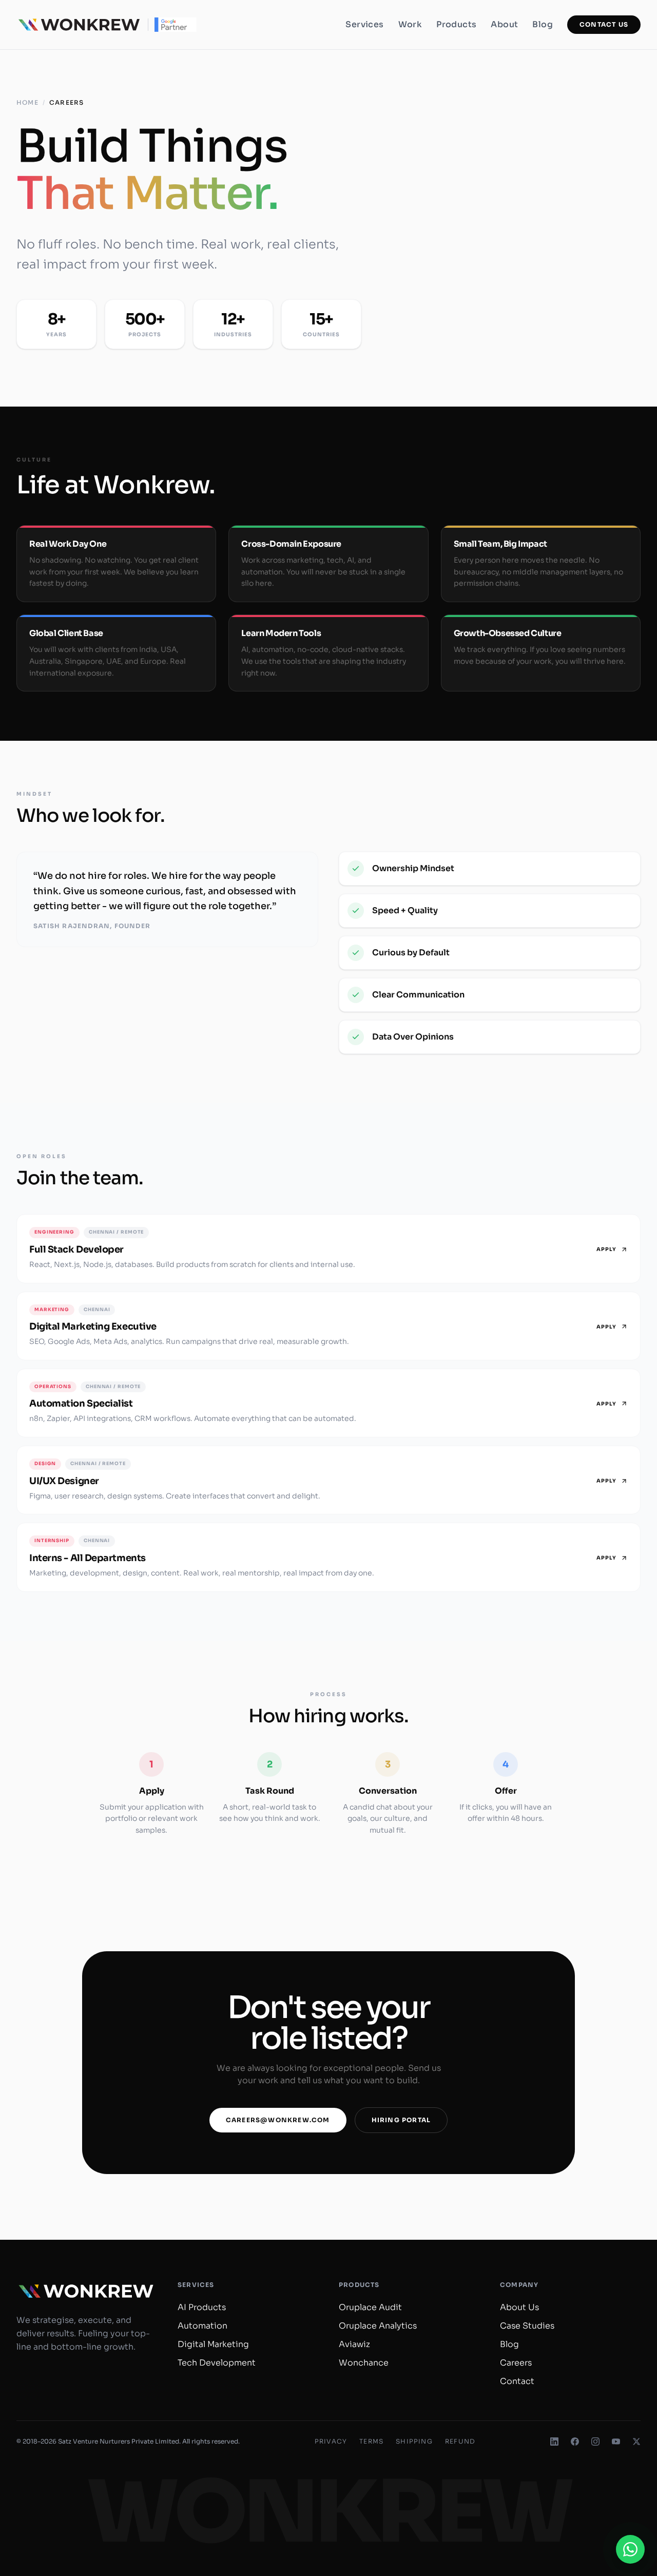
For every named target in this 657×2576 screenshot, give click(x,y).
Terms (371, 2441)
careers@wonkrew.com (278, 2120)
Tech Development (217, 2363)
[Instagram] (595, 2442)
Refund (460, 2441)
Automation (202, 2326)
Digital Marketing (213, 2344)
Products (456, 24)
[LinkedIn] (554, 2442)
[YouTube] (616, 2442)
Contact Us (604, 24)
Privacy (331, 2441)
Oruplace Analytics (378, 2326)
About (504, 24)
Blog (543, 24)
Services (364, 24)
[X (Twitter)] (636, 2442)
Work (410, 24)
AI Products (202, 2307)
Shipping (414, 2441)
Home (27, 102)
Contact (517, 2381)
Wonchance (364, 2363)
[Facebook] (575, 2442)
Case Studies (527, 2326)
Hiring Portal (401, 2120)
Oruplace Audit (370, 2307)
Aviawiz (354, 2344)
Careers (516, 2363)
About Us (519, 2307)
